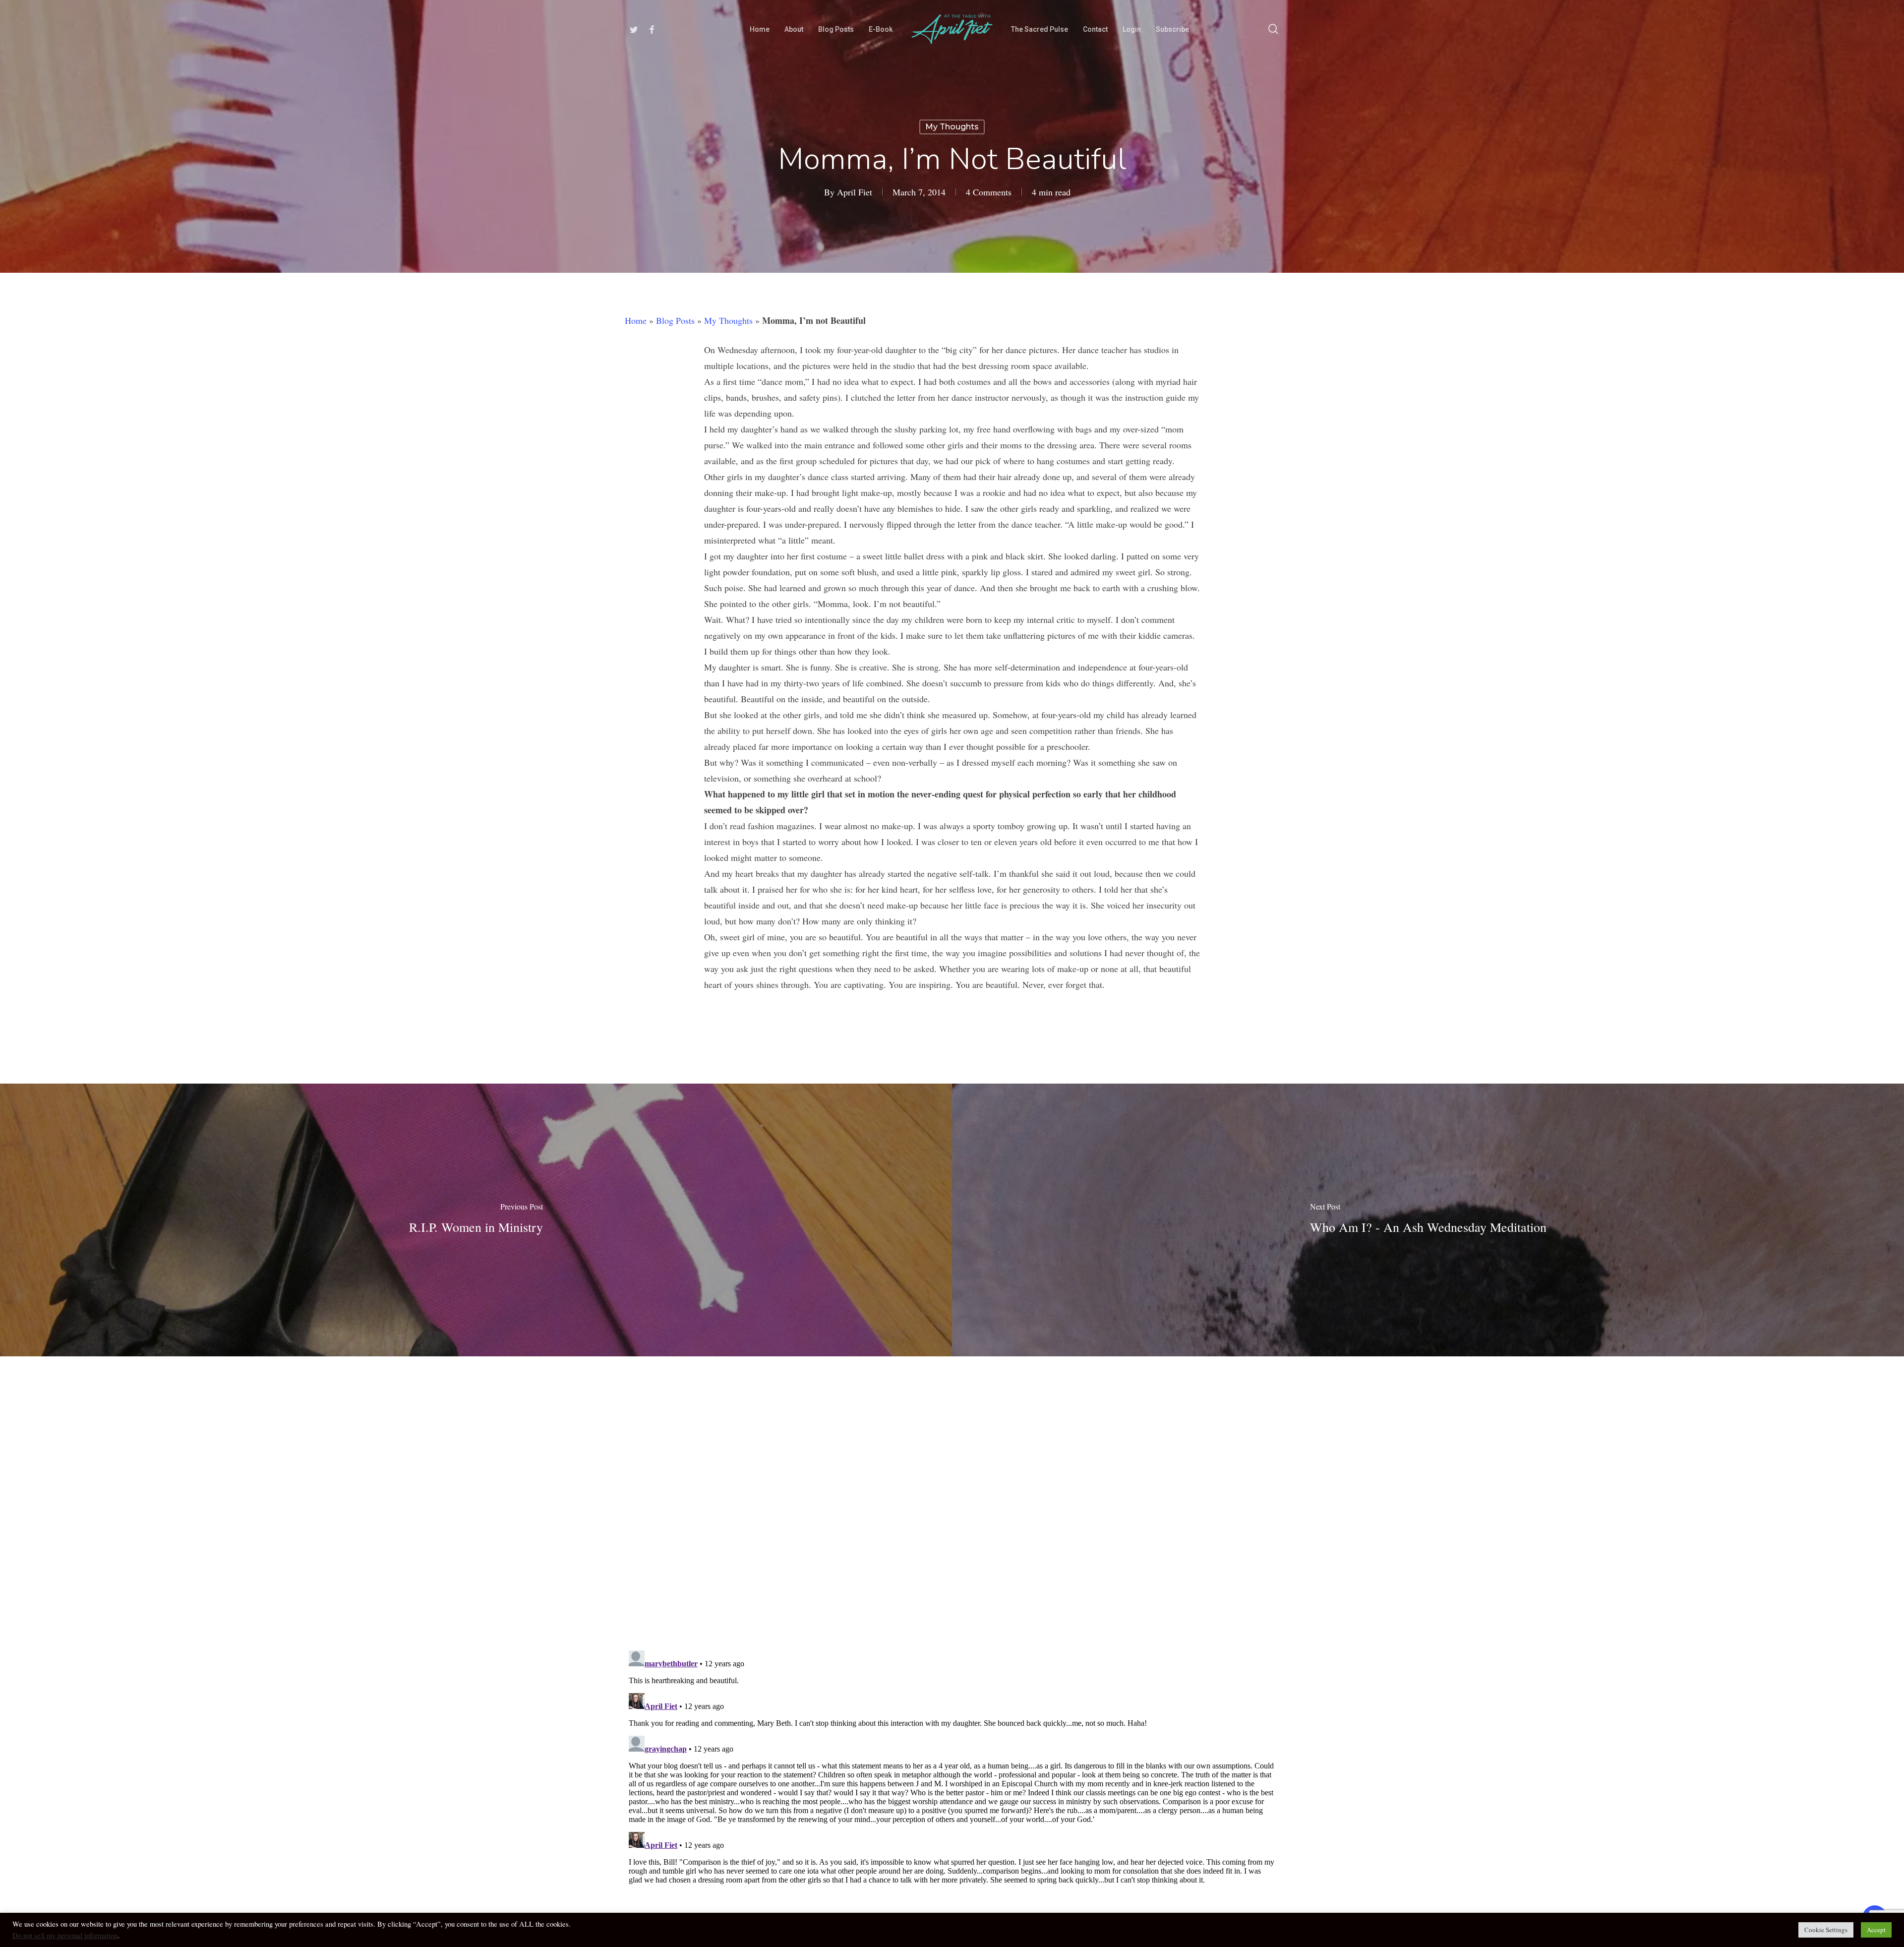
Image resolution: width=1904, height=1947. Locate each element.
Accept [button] (1876, 1930)
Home (636, 320)
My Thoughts (952, 127)
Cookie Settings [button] (1826, 1930)
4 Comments (989, 192)
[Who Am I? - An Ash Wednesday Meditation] (1428, 1220)
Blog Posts (675, 320)
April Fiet (855, 192)
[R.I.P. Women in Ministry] (476, 1220)
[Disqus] (952, 1496)
